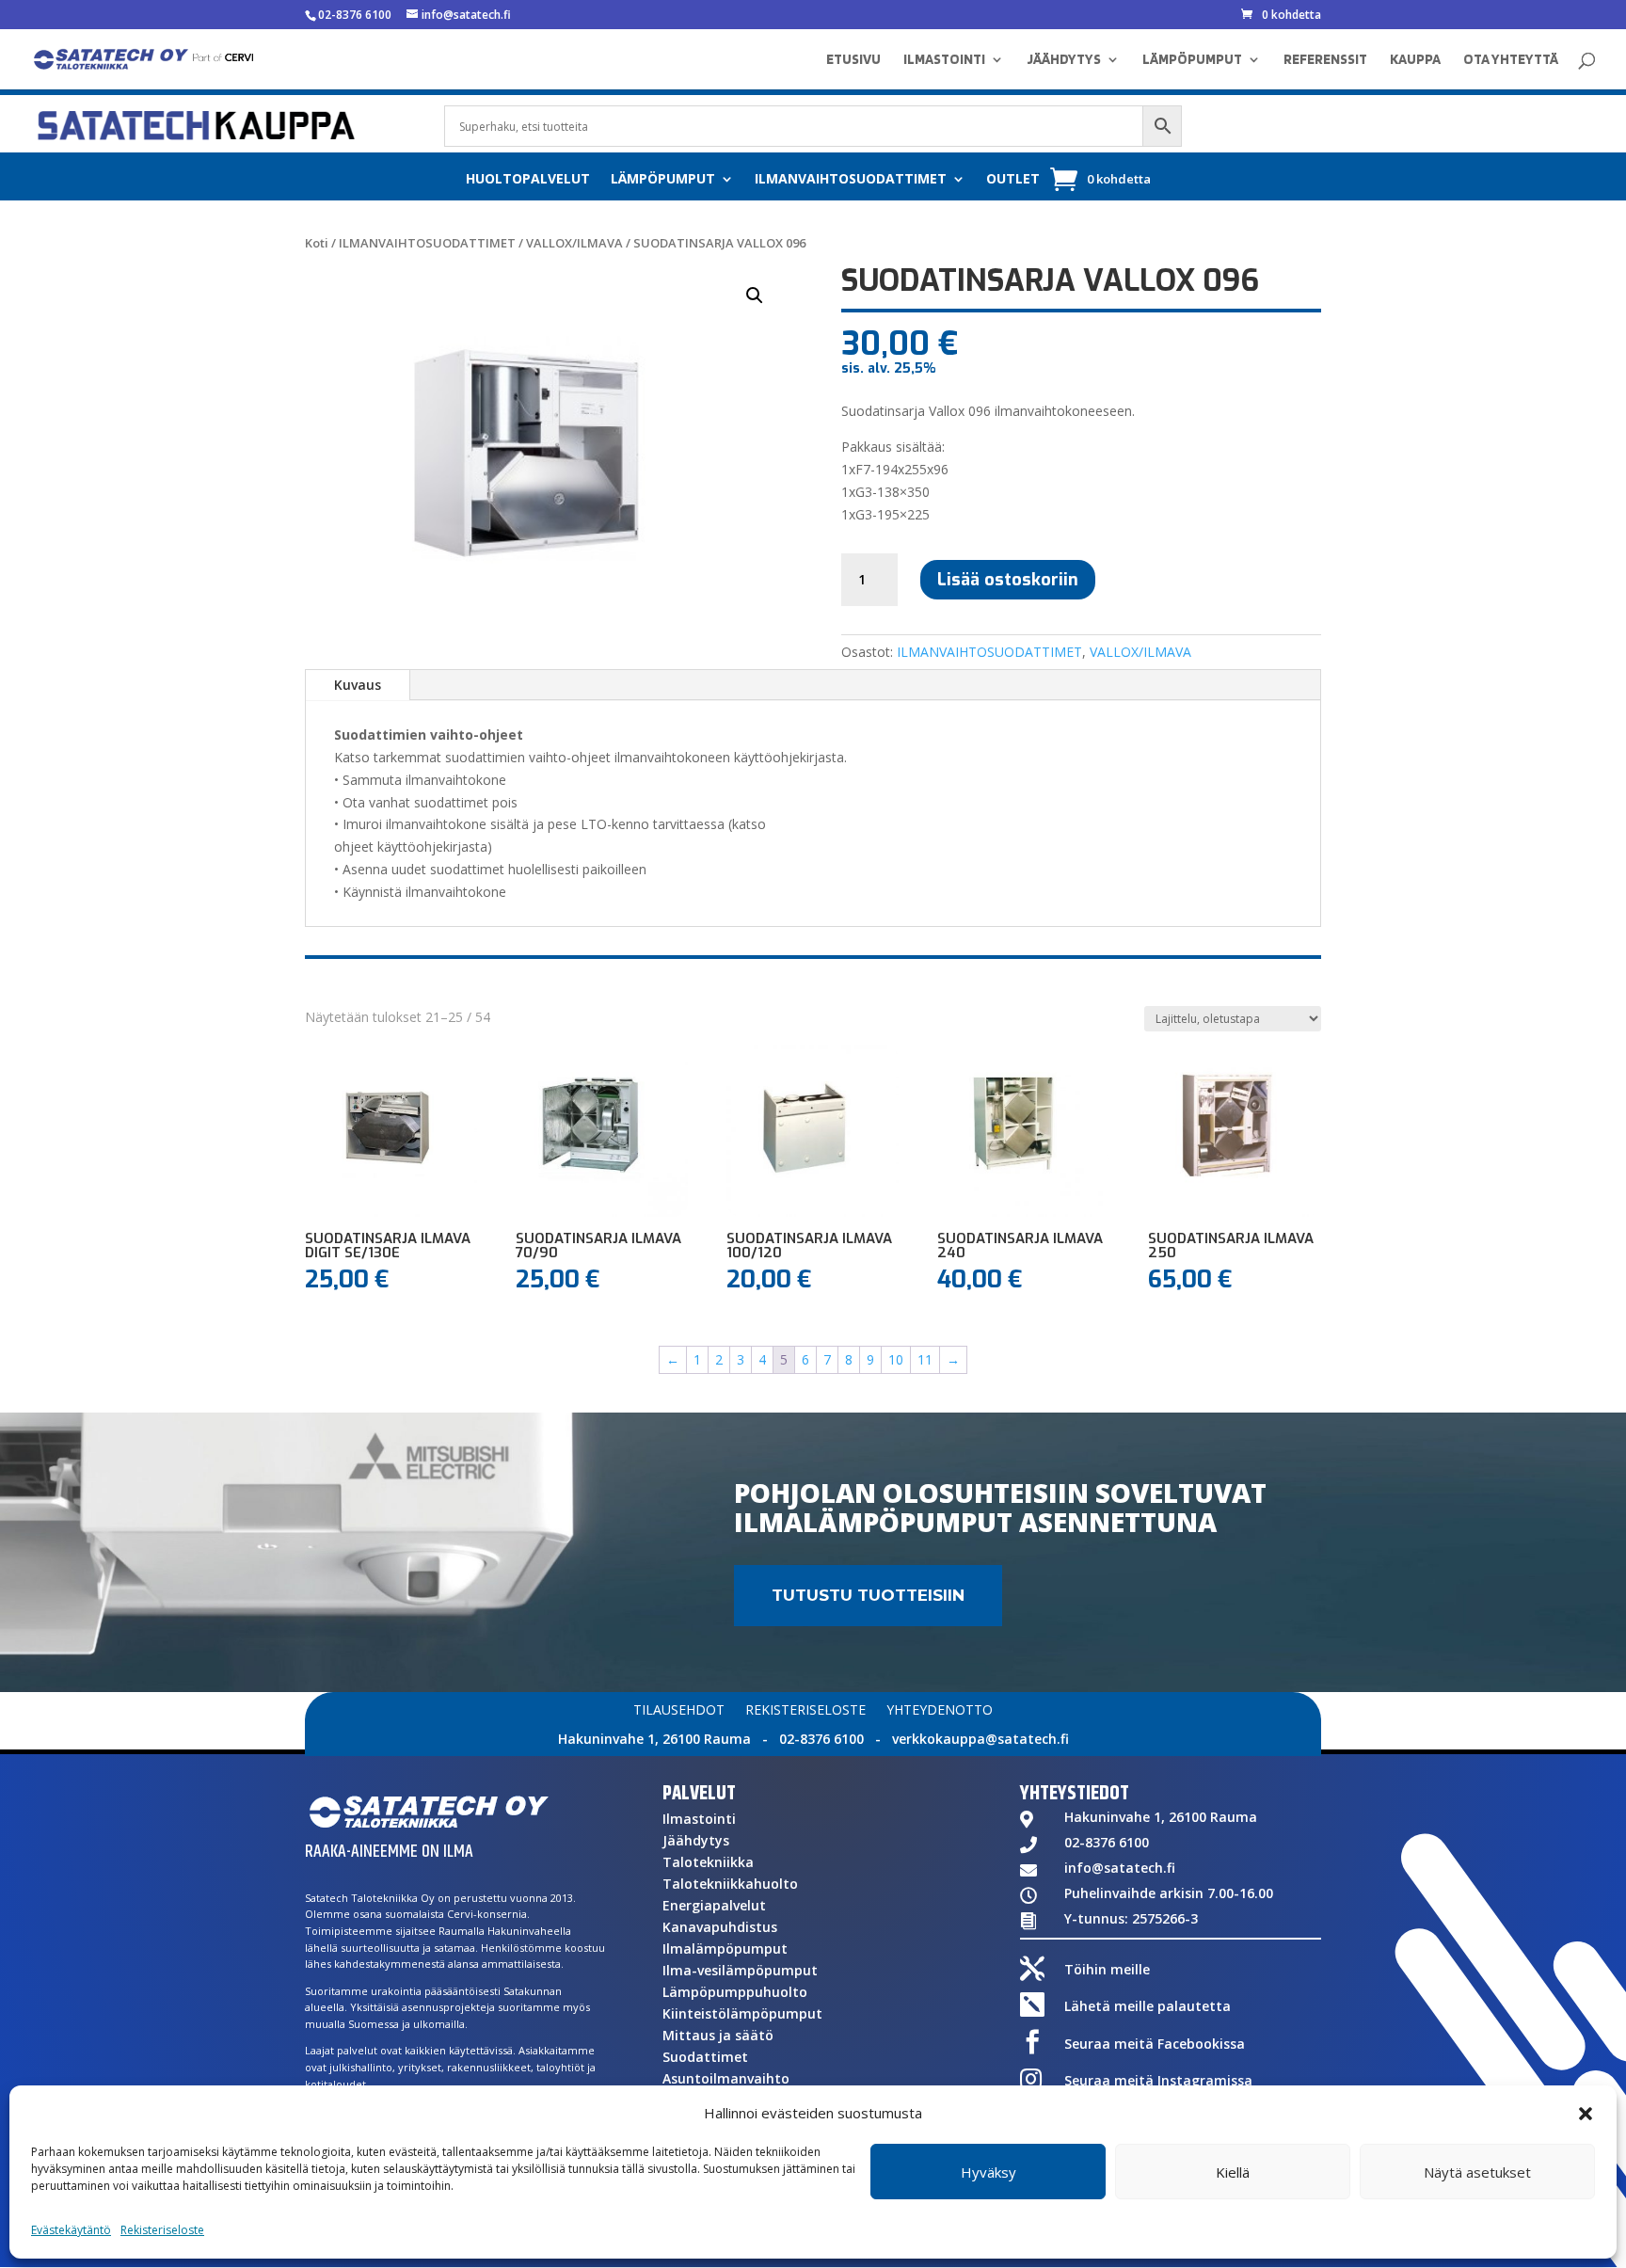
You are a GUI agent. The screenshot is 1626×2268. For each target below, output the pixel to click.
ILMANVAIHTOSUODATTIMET (851, 180)
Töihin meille (1107, 1969)
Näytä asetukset (1477, 2172)
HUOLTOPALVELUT (528, 180)
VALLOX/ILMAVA (574, 243)
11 (925, 1359)
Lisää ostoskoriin (1008, 580)
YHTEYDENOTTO (940, 1711)
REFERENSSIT (1325, 60)
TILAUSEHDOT (679, 1711)
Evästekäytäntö (71, 2230)
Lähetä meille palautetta (1148, 2006)
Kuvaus (358, 685)
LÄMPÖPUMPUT (1192, 60)
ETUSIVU (853, 60)
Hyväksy (988, 2172)
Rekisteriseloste (162, 2230)
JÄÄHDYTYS (1064, 60)
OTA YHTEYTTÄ (1511, 60)
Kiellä (1233, 2172)
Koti (317, 243)
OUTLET (1013, 180)
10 (896, 1359)
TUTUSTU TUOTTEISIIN (868, 1595)
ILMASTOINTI (944, 60)
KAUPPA (1415, 60)
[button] (1586, 2114)
